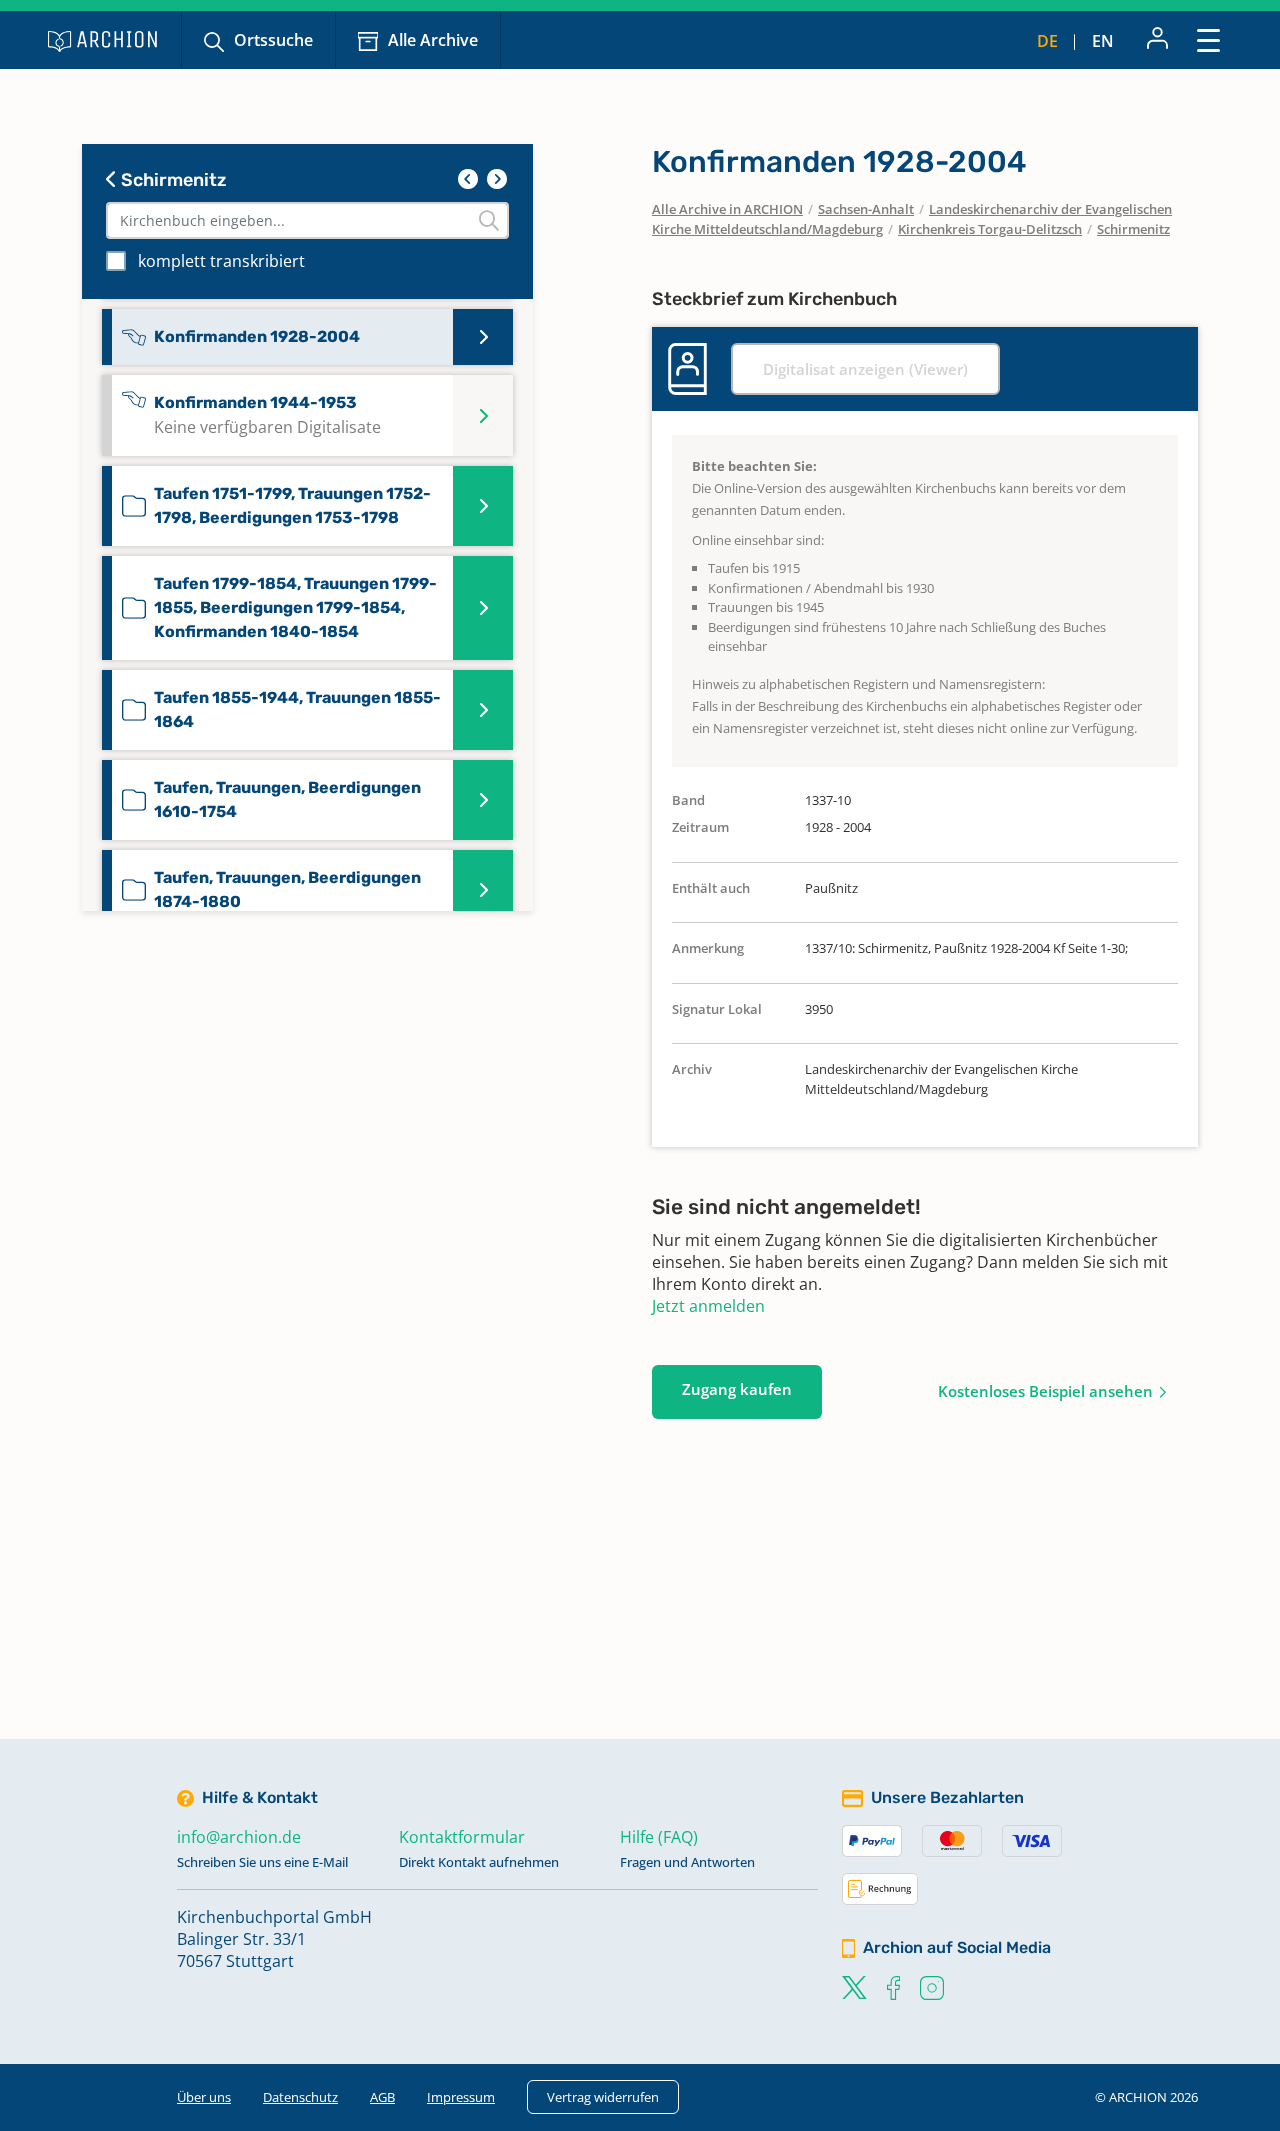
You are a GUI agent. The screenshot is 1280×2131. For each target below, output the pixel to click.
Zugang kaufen (737, 1389)
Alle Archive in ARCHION (727, 209)
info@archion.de (239, 1837)
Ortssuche (273, 40)
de (1047, 41)
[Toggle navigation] (1208, 39)
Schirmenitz (172, 180)
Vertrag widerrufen (603, 2097)
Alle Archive (433, 40)
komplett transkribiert (221, 261)
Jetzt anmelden (708, 1306)
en (1103, 41)
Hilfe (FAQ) (659, 1837)
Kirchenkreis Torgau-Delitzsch (990, 229)
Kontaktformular (462, 1837)
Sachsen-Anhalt (866, 209)
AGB (382, 2097)
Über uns (204, 2097)
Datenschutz (300, 2097)
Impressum (461, 2097)
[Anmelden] (1157, 40)
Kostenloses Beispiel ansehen (1045, 1391)
